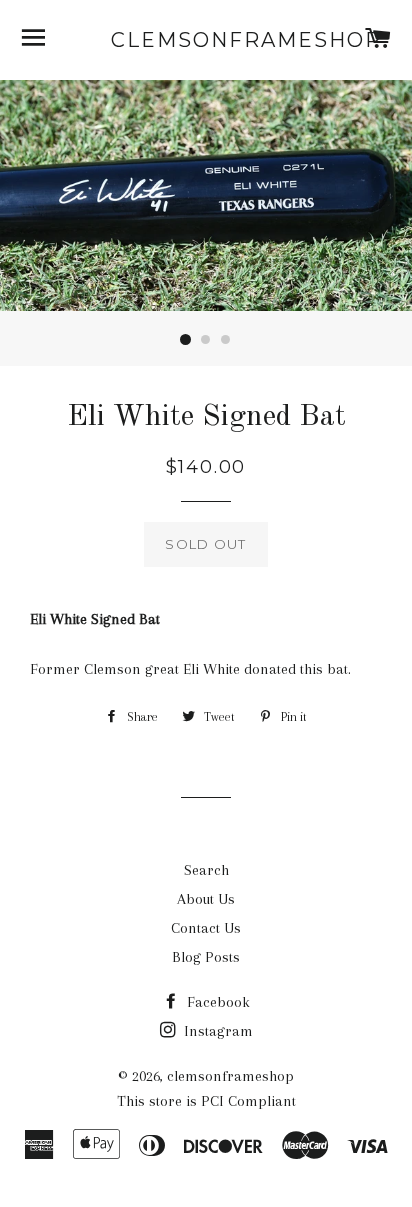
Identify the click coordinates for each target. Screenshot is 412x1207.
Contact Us (206, 928)
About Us (206, 899)
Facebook (216, 1002)
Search (206, 870)
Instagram (216, 1031)
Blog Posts (206, 957)
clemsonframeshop (206, 40)
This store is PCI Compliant (206, 1101)
